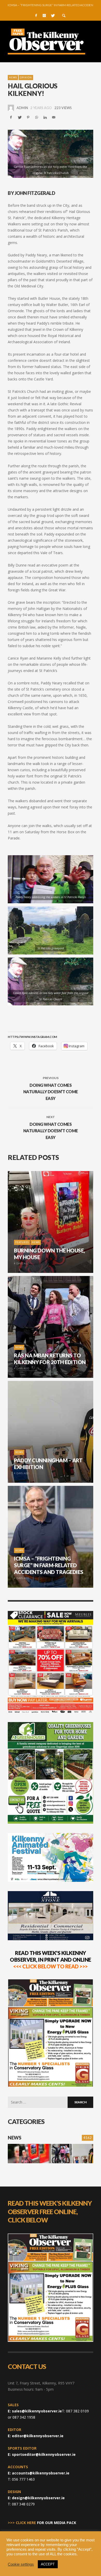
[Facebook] (36, 16)
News (13, 77)
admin (22, 108)
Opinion (26, 77)
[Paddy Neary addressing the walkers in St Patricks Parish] (42, 879)
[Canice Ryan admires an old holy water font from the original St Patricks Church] (51, 154)
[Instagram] (44, 16)
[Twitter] (53, 16)
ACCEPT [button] (48, 2564)
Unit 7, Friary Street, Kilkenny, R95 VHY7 (41, 2383)
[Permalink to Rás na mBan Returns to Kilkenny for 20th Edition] (62, 2154)
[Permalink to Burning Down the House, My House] (29, 2154)
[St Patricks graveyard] (42, 930)
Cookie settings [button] (21, 2564)
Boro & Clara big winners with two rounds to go (51, 5)
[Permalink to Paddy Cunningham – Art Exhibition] (83, 2154)
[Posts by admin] (11, 108)
